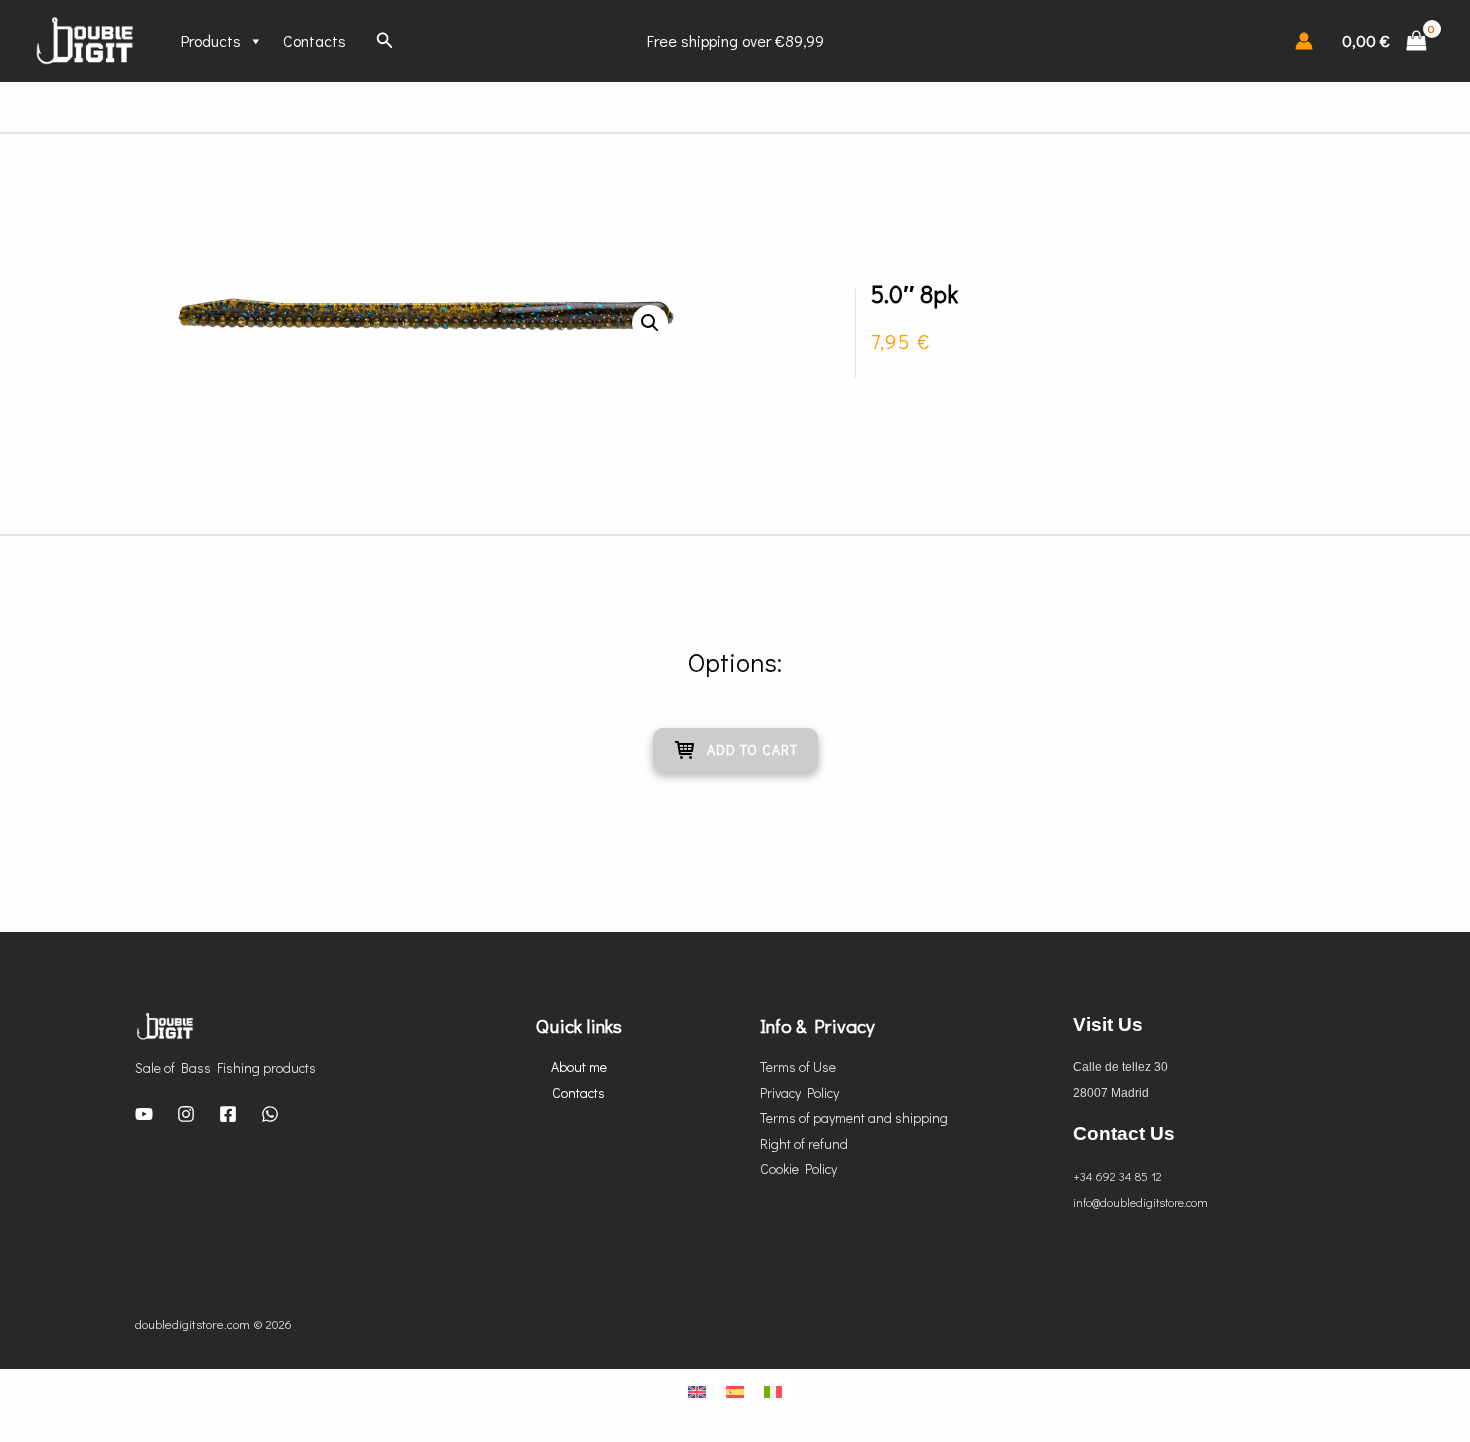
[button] (650, 323)
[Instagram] (186, 1114)
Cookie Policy (798, 1168)
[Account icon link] (1304, 41)
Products (211, 40)
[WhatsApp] (270, 1114)
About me (579, 1066)
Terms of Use (798, 1066)
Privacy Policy (799, 1092)
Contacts (314, 40)
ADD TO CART (752, 749)
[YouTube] (144, 1114)
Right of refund (804, 1143)
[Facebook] (228, 1114)
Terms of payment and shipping (854, 1117)
